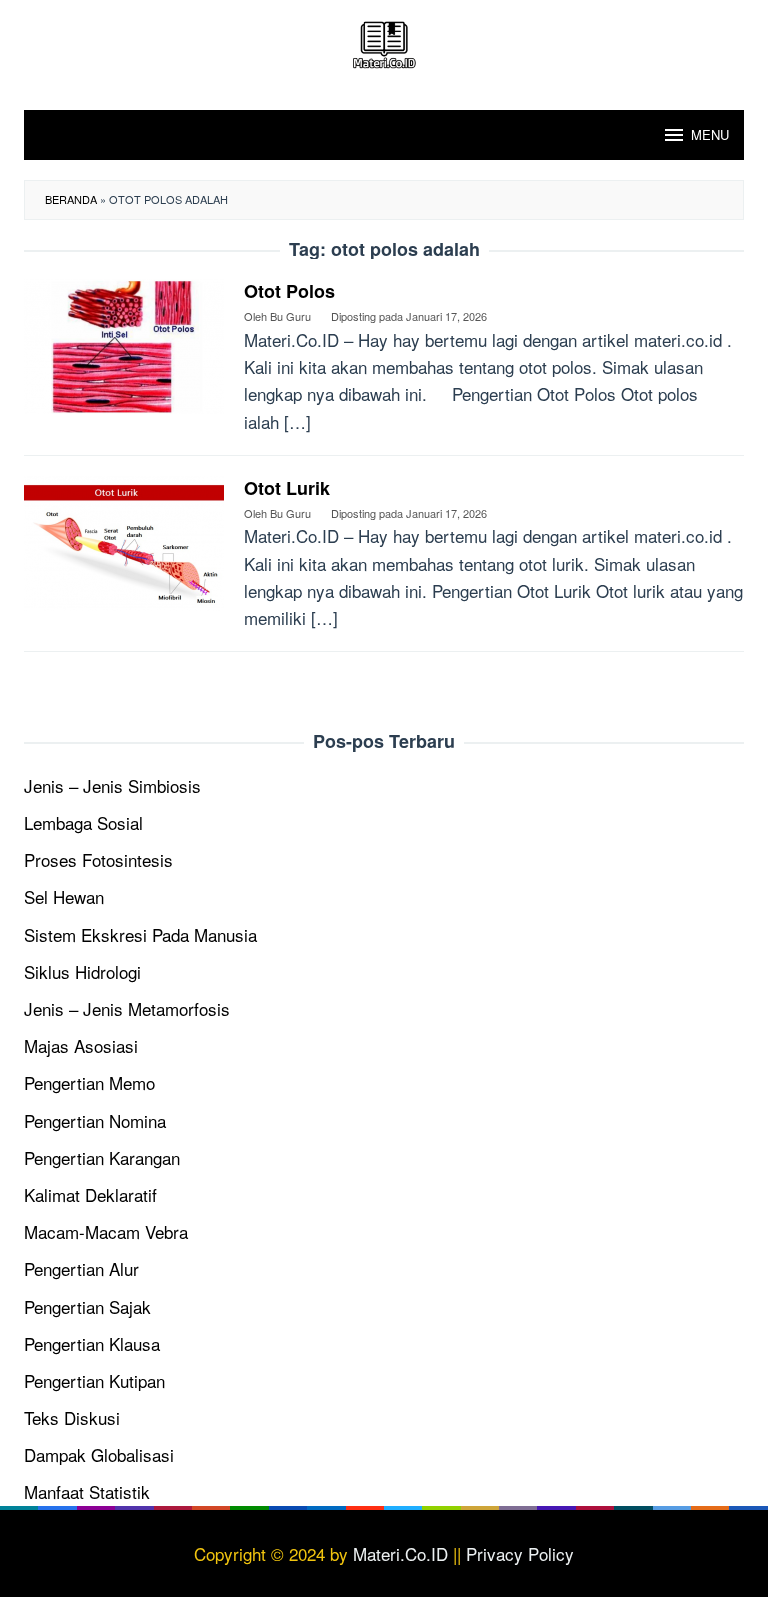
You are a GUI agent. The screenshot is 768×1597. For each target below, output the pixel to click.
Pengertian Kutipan (94, 1380)
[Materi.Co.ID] (384, 41)
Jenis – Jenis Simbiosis (112, 785)
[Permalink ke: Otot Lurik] (124, 540)
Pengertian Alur (81, 1268)
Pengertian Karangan (102, 1157)
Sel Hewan (64, 896)
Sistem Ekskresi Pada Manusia (140, 934)
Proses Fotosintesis (98, 859)
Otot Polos (289, 291)
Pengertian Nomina (95, 1120)
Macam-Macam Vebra (106, 1231)
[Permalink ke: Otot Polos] (124, 343)
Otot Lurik (287, 488)
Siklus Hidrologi (82, 971)
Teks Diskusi (72, 1417)
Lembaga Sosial (83, 822)
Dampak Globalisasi (99, 1454)
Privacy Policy (520, 1553)
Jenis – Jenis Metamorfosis (127, 1008)
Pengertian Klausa (92, 1343)
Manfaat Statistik (87, 1491)
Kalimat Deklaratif (90, 1194)
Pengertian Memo (89, 1082)
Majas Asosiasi (81, 1045)
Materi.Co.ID (400, 1553)
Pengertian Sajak (87, 1306)
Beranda (71, 199)
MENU (710, 134)
